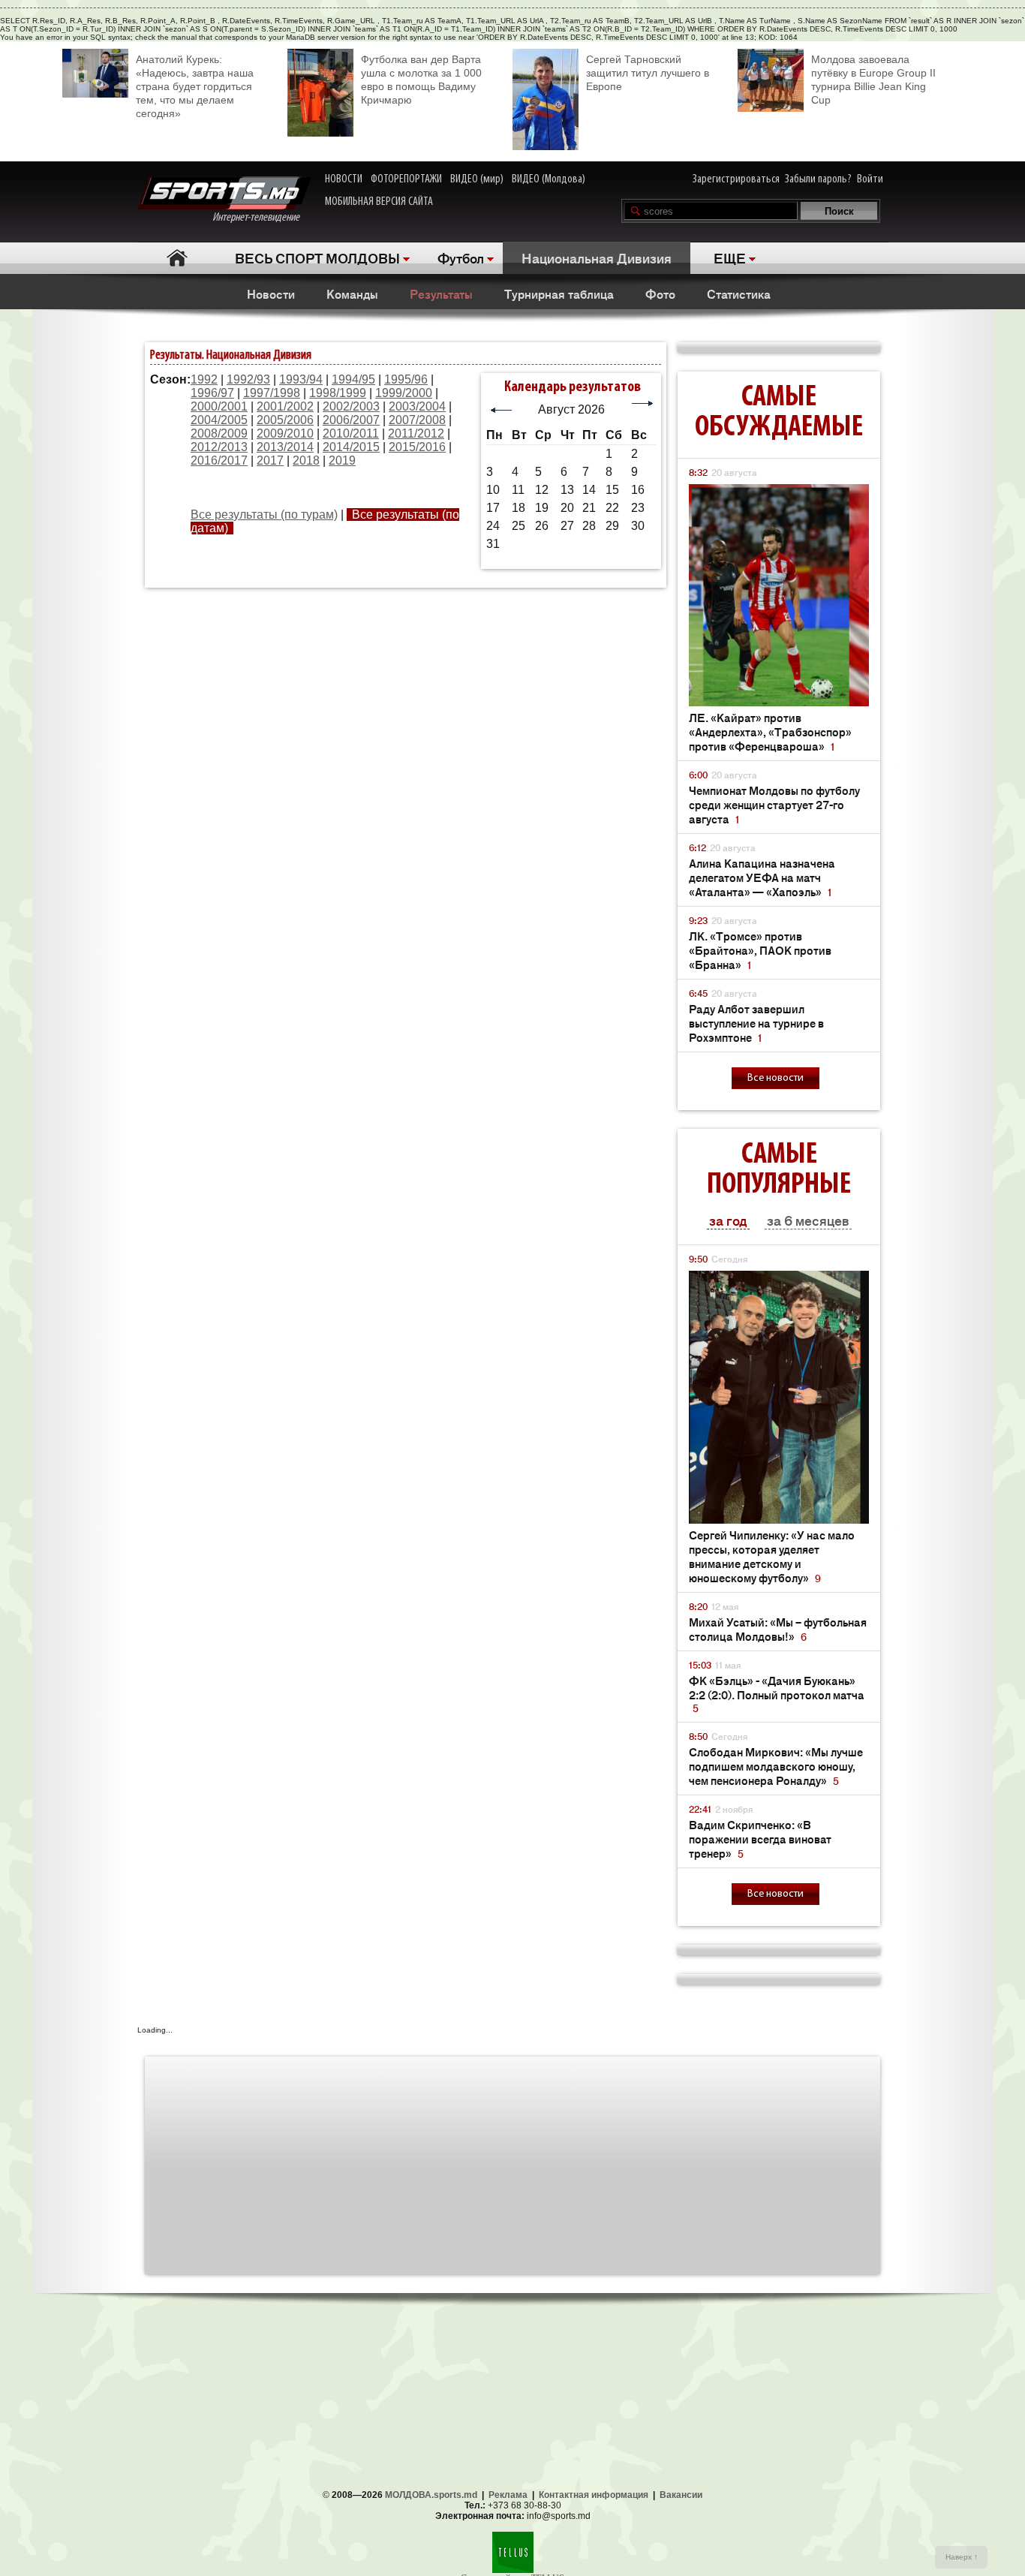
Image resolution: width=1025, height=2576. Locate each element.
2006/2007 (351, 420)
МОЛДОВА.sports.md (431, 2495)
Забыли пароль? (818, 179)
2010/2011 (351, 433)
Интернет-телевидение (262, 218)
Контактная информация (594, 2495)
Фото (660, 293)
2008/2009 (219, 433)
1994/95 (353, 379)
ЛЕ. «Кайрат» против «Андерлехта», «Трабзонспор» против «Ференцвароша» (770, 731)
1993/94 (301, 379)
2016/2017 (219, 460)
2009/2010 (285, 433)
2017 (270, 460)
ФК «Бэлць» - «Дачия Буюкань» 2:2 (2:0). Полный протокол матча (777, 1694)
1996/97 (212, 393)
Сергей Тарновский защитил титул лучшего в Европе (648, 73)
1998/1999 (338, 393)
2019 (342, 460)
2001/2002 (285, 406)
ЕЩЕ (730, 257)
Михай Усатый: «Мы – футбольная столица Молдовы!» (778, 1629)
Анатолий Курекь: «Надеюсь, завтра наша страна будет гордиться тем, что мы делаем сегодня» (195, 86)
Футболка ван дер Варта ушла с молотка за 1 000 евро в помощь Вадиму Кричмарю (421, 80)
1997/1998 (272, 393)
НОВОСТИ (344, 179)
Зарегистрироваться (736, 179)
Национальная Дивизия (597, 257)
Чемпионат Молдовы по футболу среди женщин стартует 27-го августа (774, 804)
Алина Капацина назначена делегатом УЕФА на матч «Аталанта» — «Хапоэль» (762, 877)
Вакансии (681, 2495)
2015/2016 (417, 447)
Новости (271, 293)
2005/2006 (285, 420)
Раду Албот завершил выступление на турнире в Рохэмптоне (756, 1023)
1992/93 (248, 379)
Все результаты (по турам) (264, 515)
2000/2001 (219, 406)
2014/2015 (351, 447)
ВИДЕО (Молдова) (549, 179)
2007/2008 (417, 420)
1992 (204, 379)
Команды (352, 293)
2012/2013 (219, 447)
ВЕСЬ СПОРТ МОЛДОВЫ (317, 257)
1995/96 (406, 379)
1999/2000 (404, 393)
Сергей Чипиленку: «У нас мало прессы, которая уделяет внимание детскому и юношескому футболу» (772, 1556)
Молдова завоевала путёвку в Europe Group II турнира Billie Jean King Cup (873, 80)
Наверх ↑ (962, 2557)
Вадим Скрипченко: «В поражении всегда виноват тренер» (760, 1839)
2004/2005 (219, 420)
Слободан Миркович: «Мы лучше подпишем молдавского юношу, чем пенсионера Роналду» (776, 1766)
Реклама (508, 2495)
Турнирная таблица (559, 293)
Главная (177, 258)
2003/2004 (417, 406)
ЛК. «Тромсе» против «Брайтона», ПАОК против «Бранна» (760, 950)
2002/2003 (351, 406)
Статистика (739, 293)
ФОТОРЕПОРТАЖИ (406, 179)
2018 (306, 460)
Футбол (461, 257)
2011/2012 (416, 433)
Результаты (441, 293)
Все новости (776, 1078)
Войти (870, 179)
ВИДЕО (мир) (477, 179)
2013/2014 (285, 447)
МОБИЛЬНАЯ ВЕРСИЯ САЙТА (379, 202)
